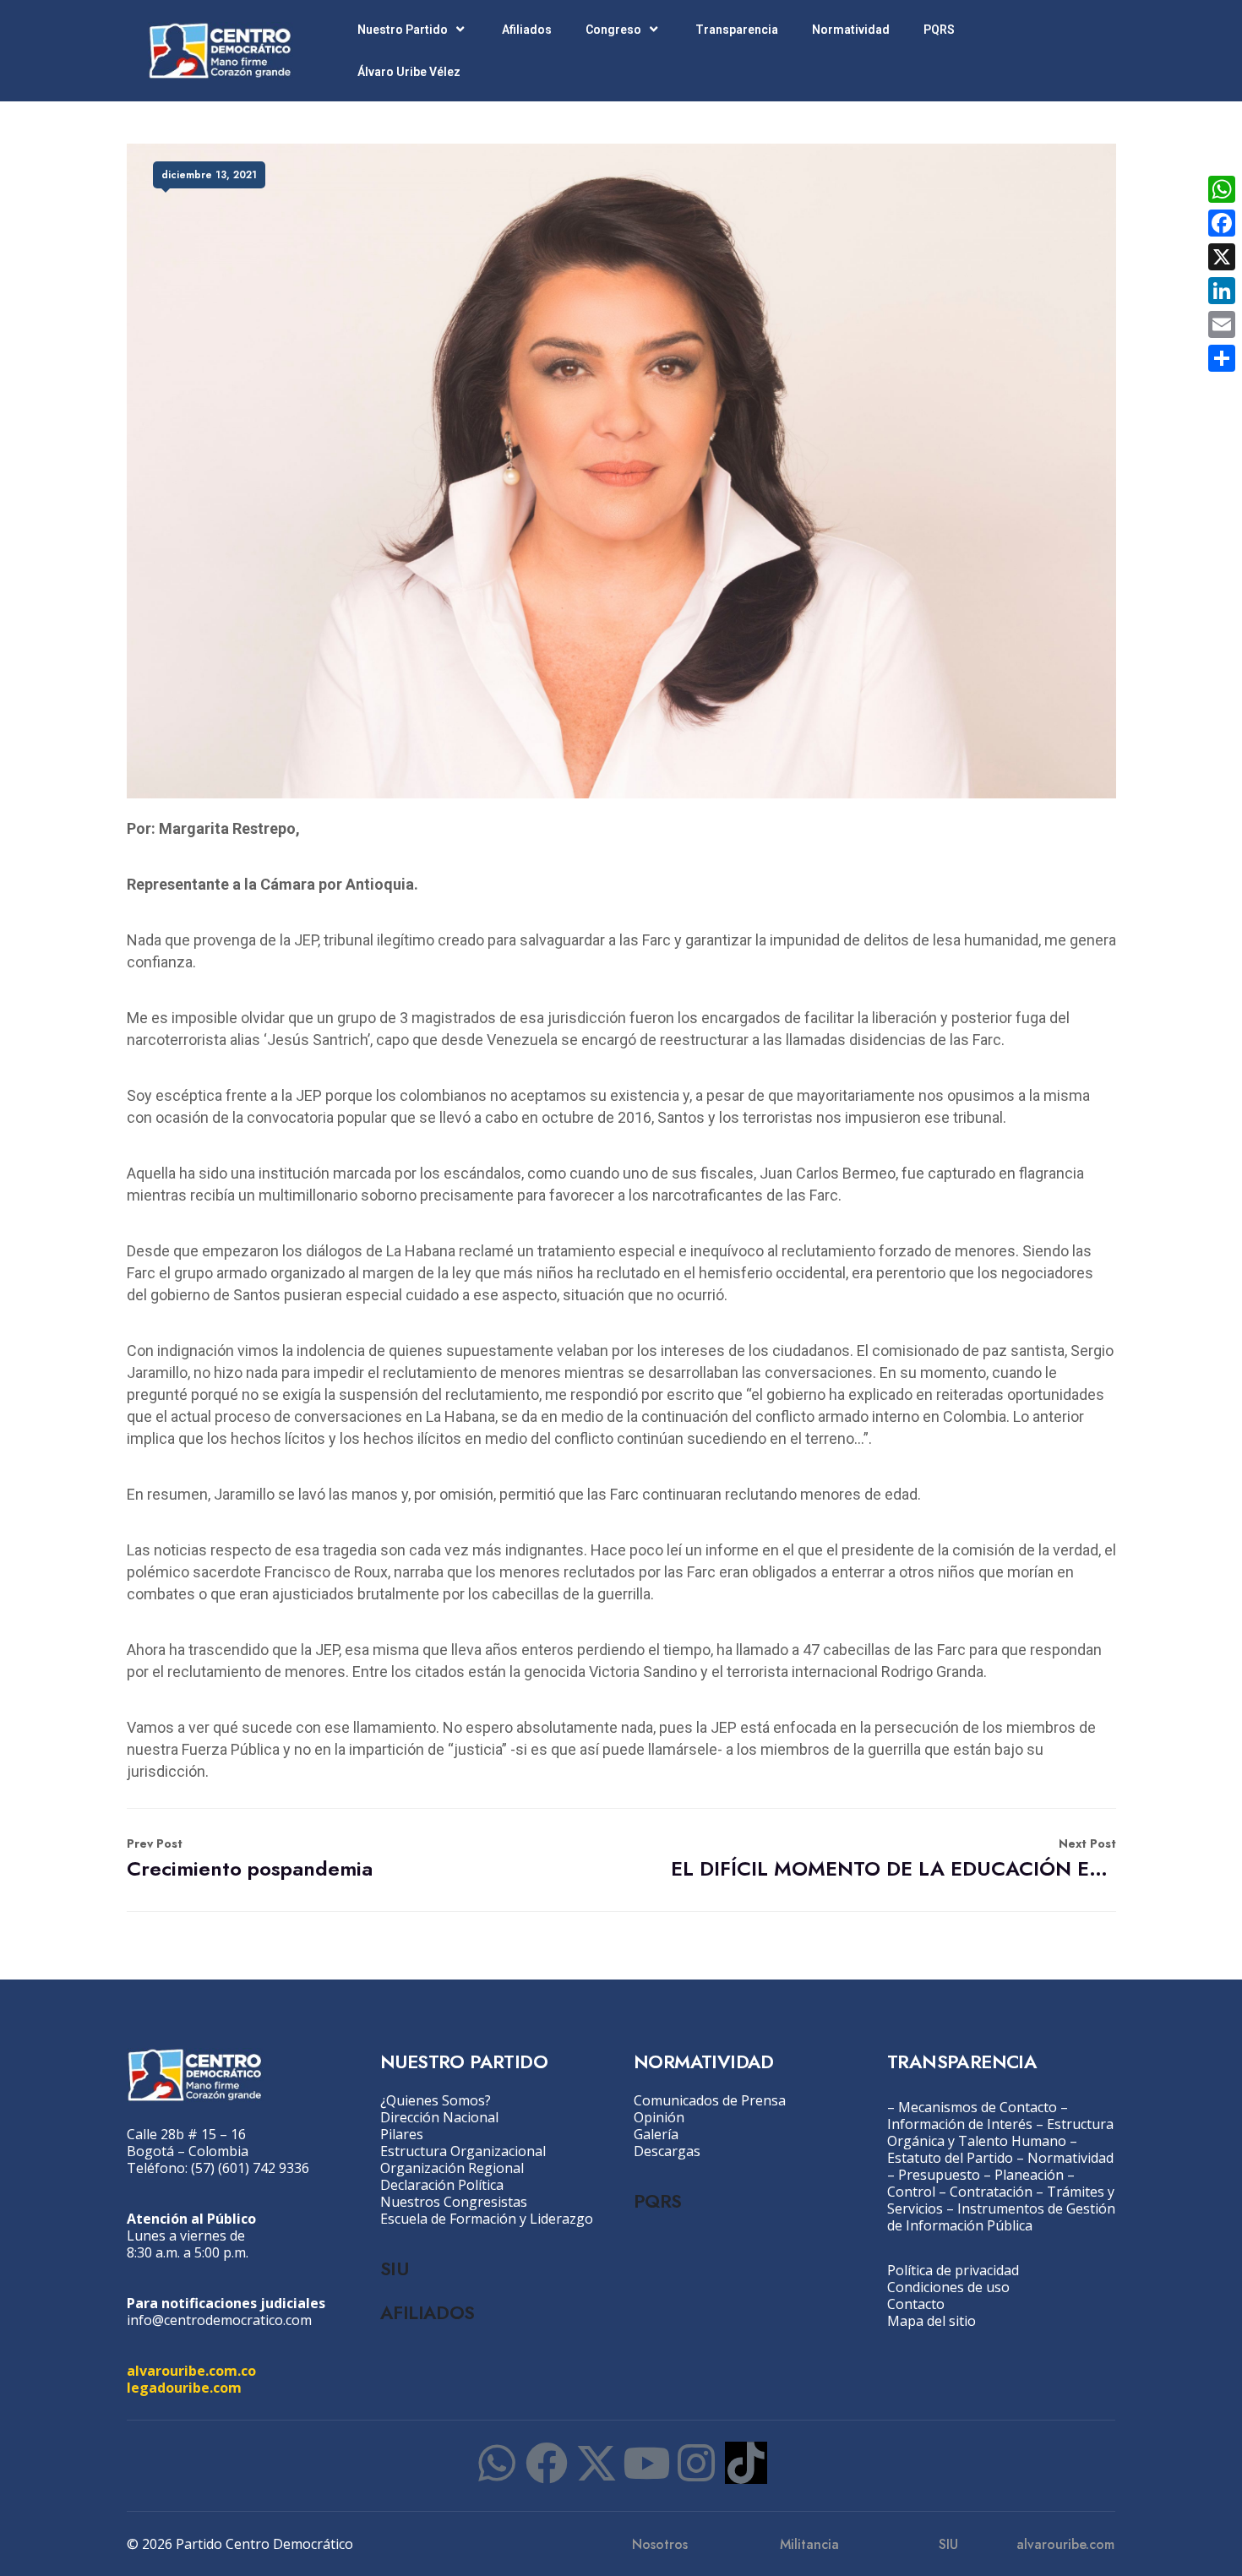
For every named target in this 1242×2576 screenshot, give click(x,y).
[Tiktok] (746, 2463)
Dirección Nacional (439, 2117)
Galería (656, 2134)
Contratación (991, 2192)
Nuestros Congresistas (454, 2202)
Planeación (1029, 2175)
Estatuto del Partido (950, 2158)
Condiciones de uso (948, 2287)
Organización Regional (452, 2168)
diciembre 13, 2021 (209, 175)
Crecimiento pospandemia (250, 1859)
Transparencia (737, 30)
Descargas (667, 2151)
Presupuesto (939, 2175)
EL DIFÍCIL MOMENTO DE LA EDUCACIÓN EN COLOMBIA (893, 1859)
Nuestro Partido (403, 30)
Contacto (916, 2304)
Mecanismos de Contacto (978, 2107)
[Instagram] (696, 2463)
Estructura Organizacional (463, 2151)
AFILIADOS (428, 2312)
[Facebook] (547, 2463)
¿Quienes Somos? (436, 2100)
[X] (1222, 257)
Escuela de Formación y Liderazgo (487, 2219)
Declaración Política (442, 2185)
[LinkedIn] (1222, 291)
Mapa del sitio (931, 2321)
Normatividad (851, 30)
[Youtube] (646, 2463)
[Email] (1222, 324)
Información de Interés (960, 2124)
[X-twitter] (596, 2463)
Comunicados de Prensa (710, 2100)
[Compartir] (1222, 358)
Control (911, 2192)
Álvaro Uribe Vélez (409, 72)
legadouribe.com (184, 2388)
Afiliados (527, 30)
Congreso (613, 30)
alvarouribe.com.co (191, 2371)
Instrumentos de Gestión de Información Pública (1001, 2217)
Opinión (659, 2117)
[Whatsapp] (497, 2463)
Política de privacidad (953, 2270)
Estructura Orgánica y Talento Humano (1000, 2132)
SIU (394, 2268)
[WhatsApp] (1222, 189)
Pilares (402, 2134)
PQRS (939, 30)
